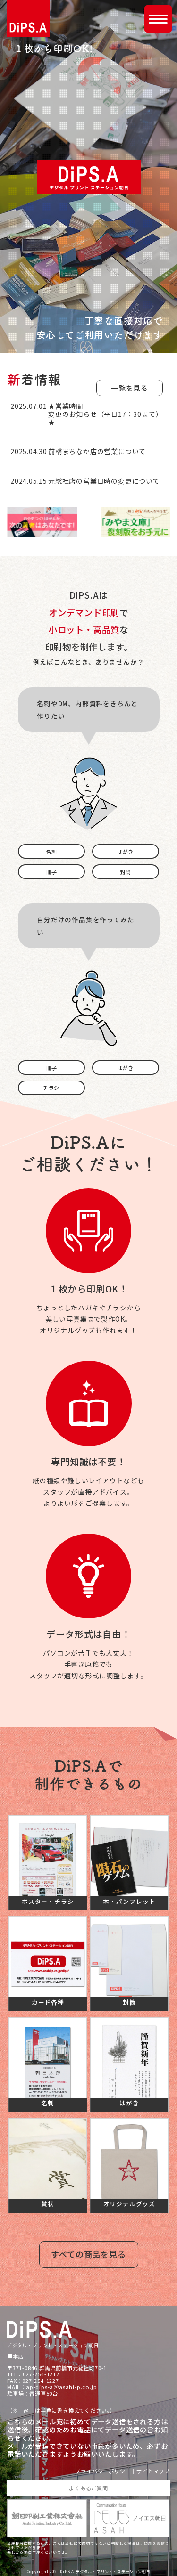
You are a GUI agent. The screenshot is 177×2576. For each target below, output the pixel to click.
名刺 (51, 852)
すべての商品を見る (88, 2254)
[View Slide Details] (42, 522)
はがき (125, 852)
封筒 (126, 872)
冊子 (51, 872)
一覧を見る (130, 388)
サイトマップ (153, 2471)
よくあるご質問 (88, 2488)
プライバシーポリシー (103, 2471)
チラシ (51, 1088)
